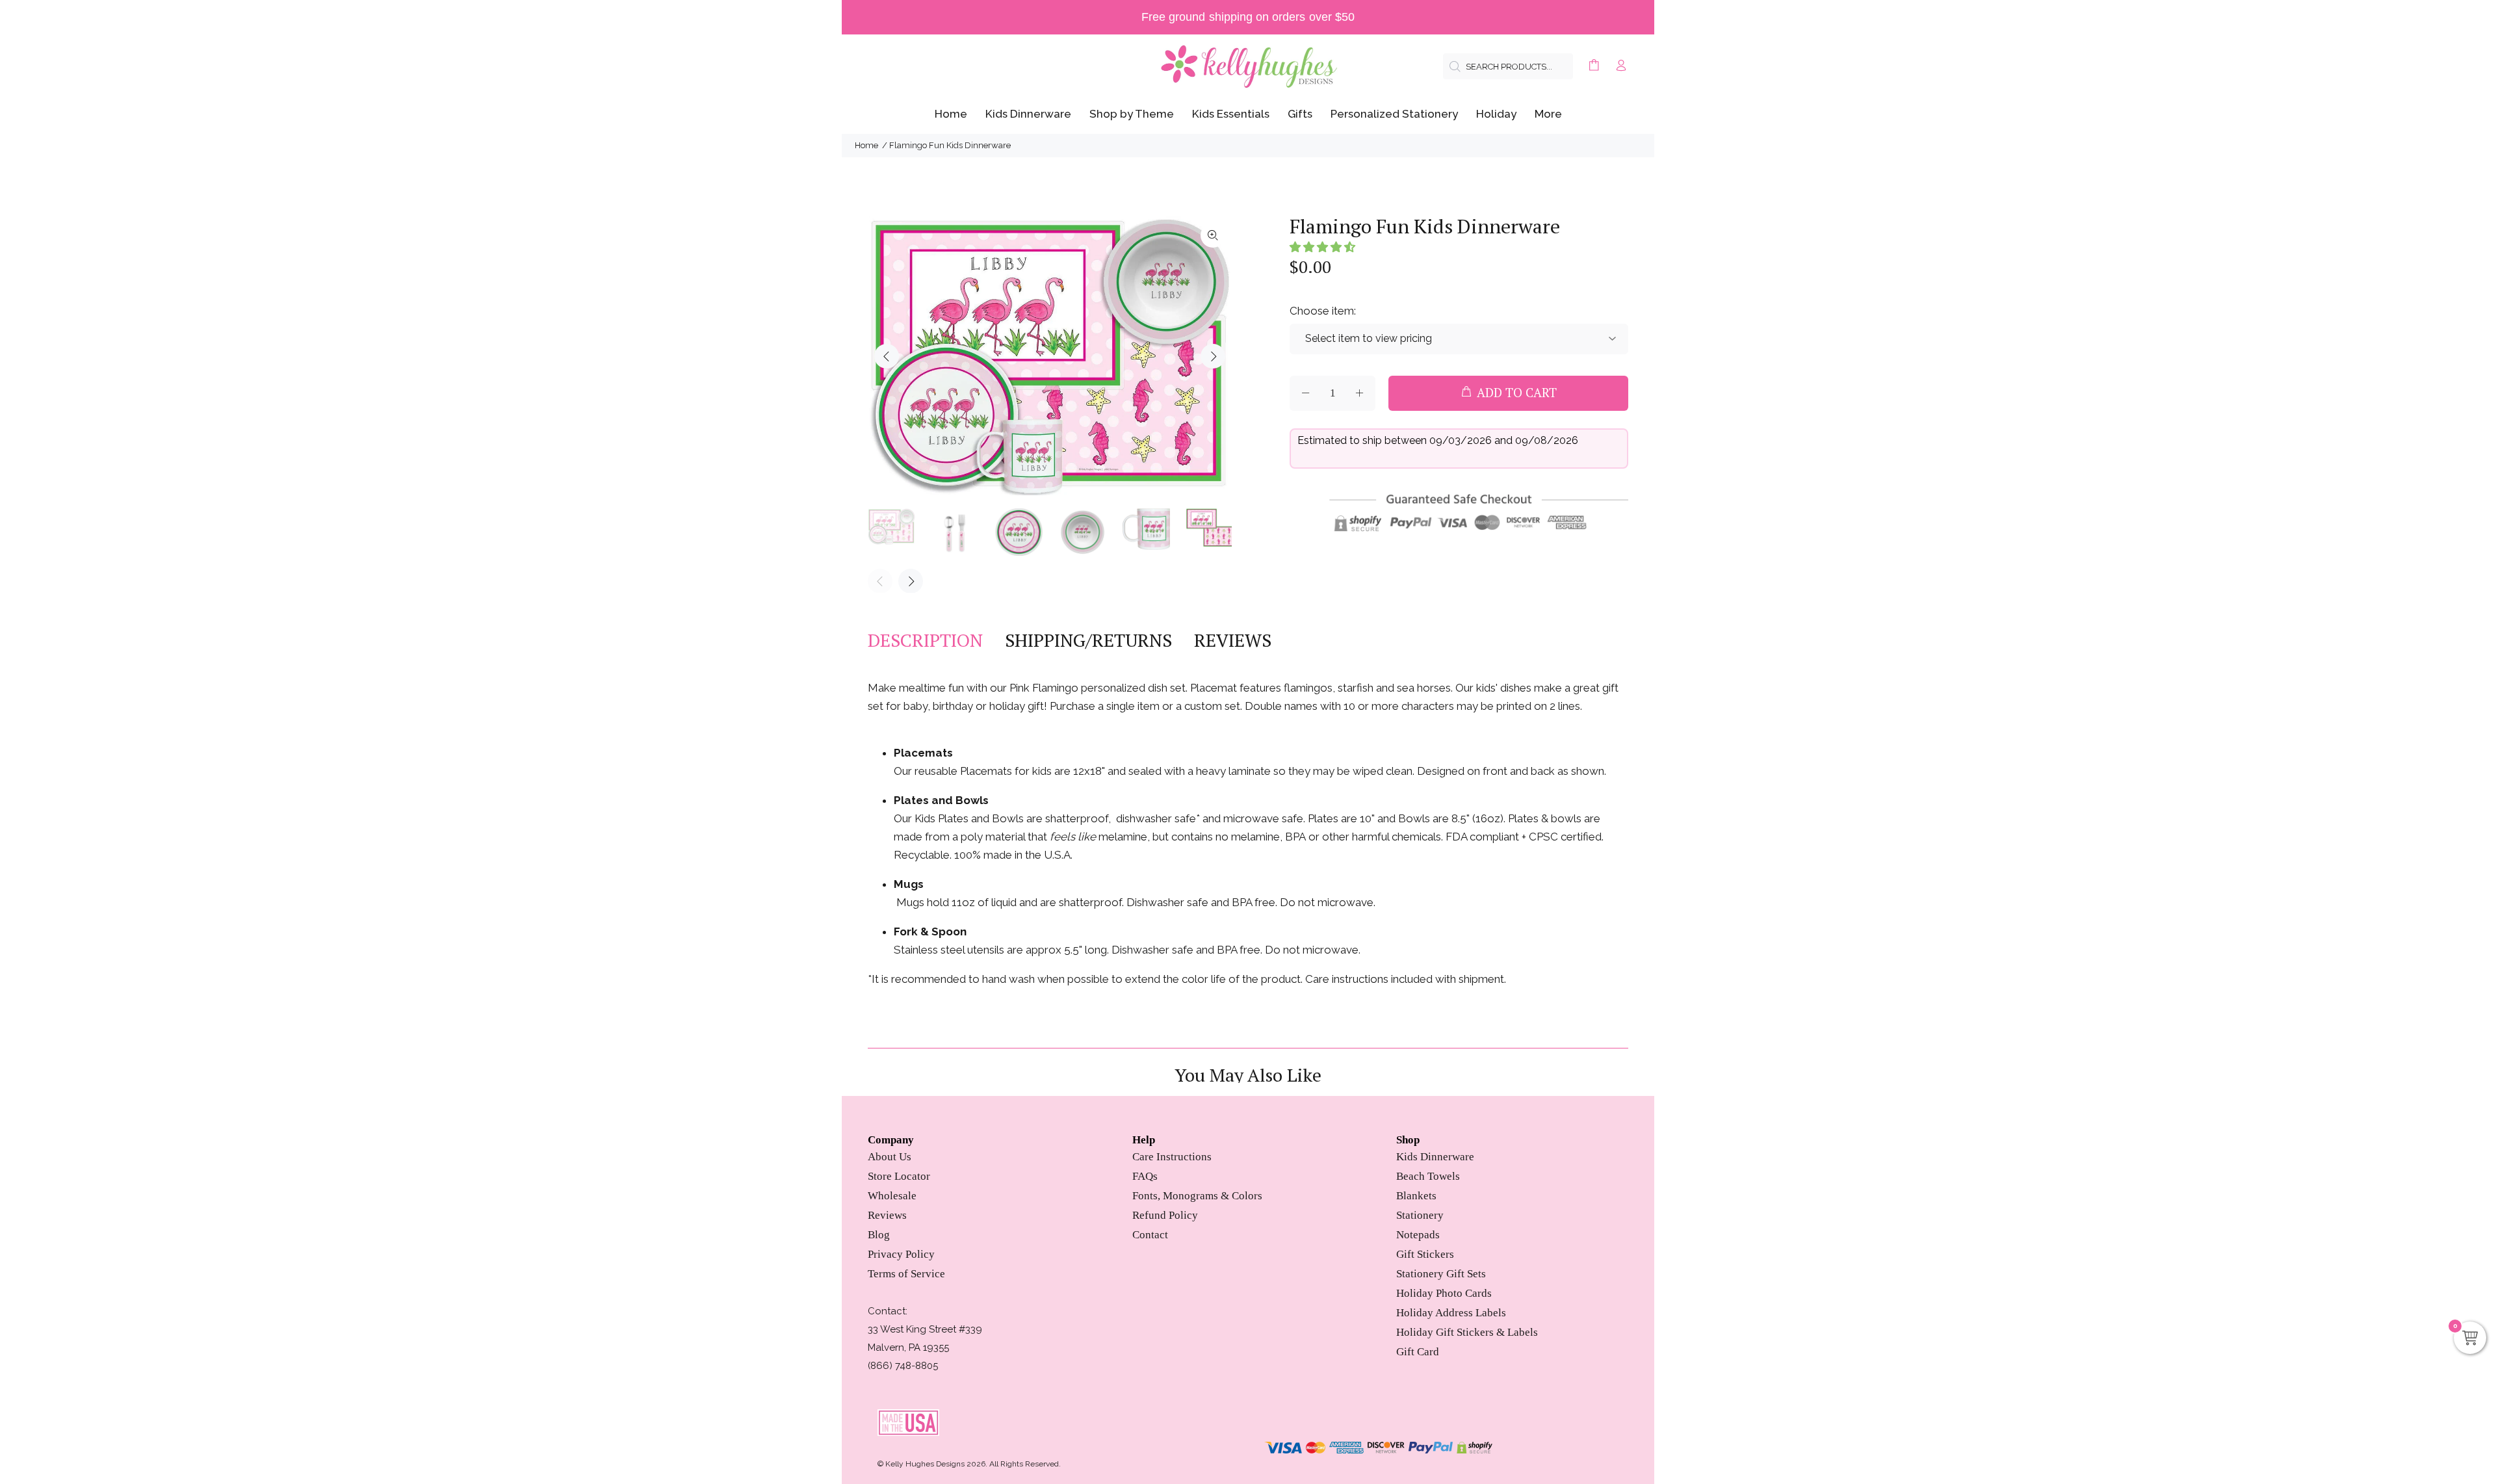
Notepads (1418, 1235)
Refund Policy (1165, 1215)
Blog (879, 1235)
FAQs (1145, 1176)
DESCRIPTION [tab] (925, 640)
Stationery (1420, 1215)
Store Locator (899, 1176)
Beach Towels (1428, 1176)
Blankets (1416, 1196)
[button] (1322, 247)
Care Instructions (1172, 1157)
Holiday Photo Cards (1444, 1293)
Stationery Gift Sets (1441, 1274)
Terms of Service (906, 1274)
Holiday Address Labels (1451, 1313)
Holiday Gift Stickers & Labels (1467, 1332)
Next (1213, 356)
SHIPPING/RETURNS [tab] (1088, 640)
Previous (887, 356)
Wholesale (892, 1196)
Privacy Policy (901, 1254)
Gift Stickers (1425, 1254)
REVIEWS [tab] (1233, 640)
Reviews (887, 1215)
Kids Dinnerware (1435, 1157)
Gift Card (1418, 1352)
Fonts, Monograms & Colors (1197, 1196)
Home (866, 145)
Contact (1150, 1235)
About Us (890, 1157)
